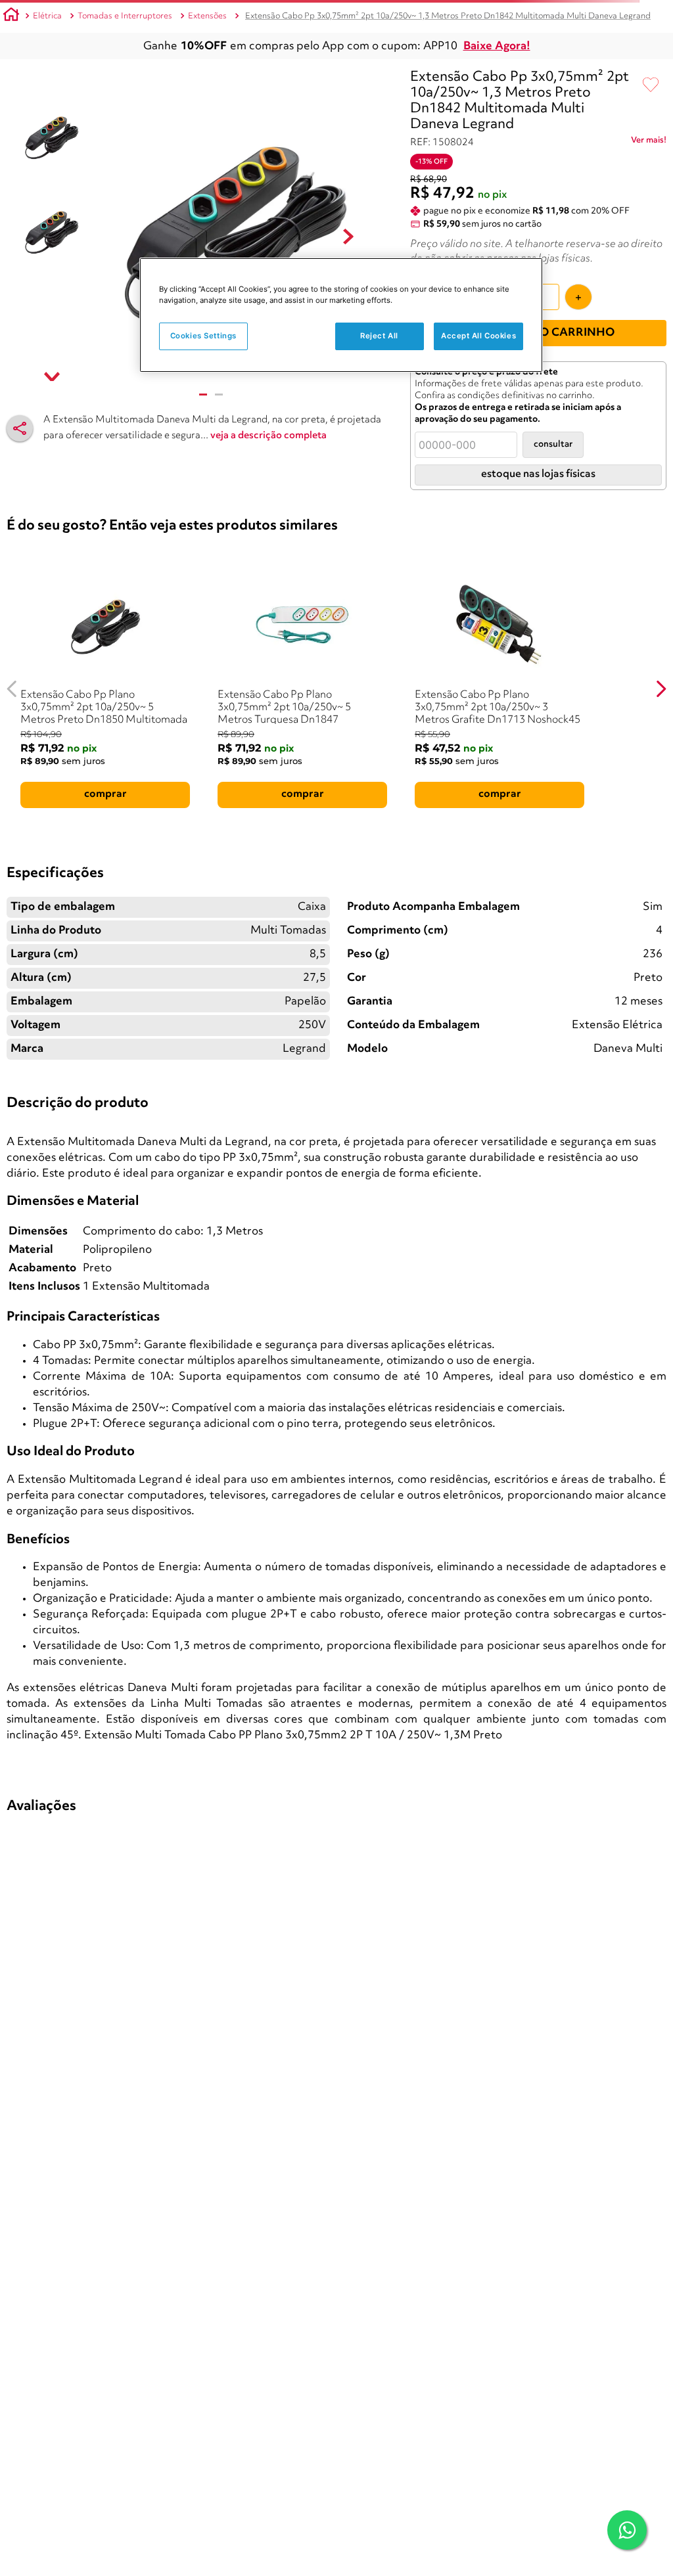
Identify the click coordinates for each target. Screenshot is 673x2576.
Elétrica (47, 16)
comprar (105, 794)
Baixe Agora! (497, 46)
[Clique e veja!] (649, 143)
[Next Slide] (661, 689)
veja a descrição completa (268, 436)
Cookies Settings (203, 336)
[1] (203, 395)
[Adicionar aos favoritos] (651, 85)
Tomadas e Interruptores (125, 16)
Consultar (553, 444)
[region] (341, 315)
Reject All (379, 336)
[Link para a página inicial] (11, 16)
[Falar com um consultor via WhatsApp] (627, 2530)
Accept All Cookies (478, 336)
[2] (219, 395)
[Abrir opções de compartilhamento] (20, 428)
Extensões (207, 16)
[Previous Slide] (12, 689)
